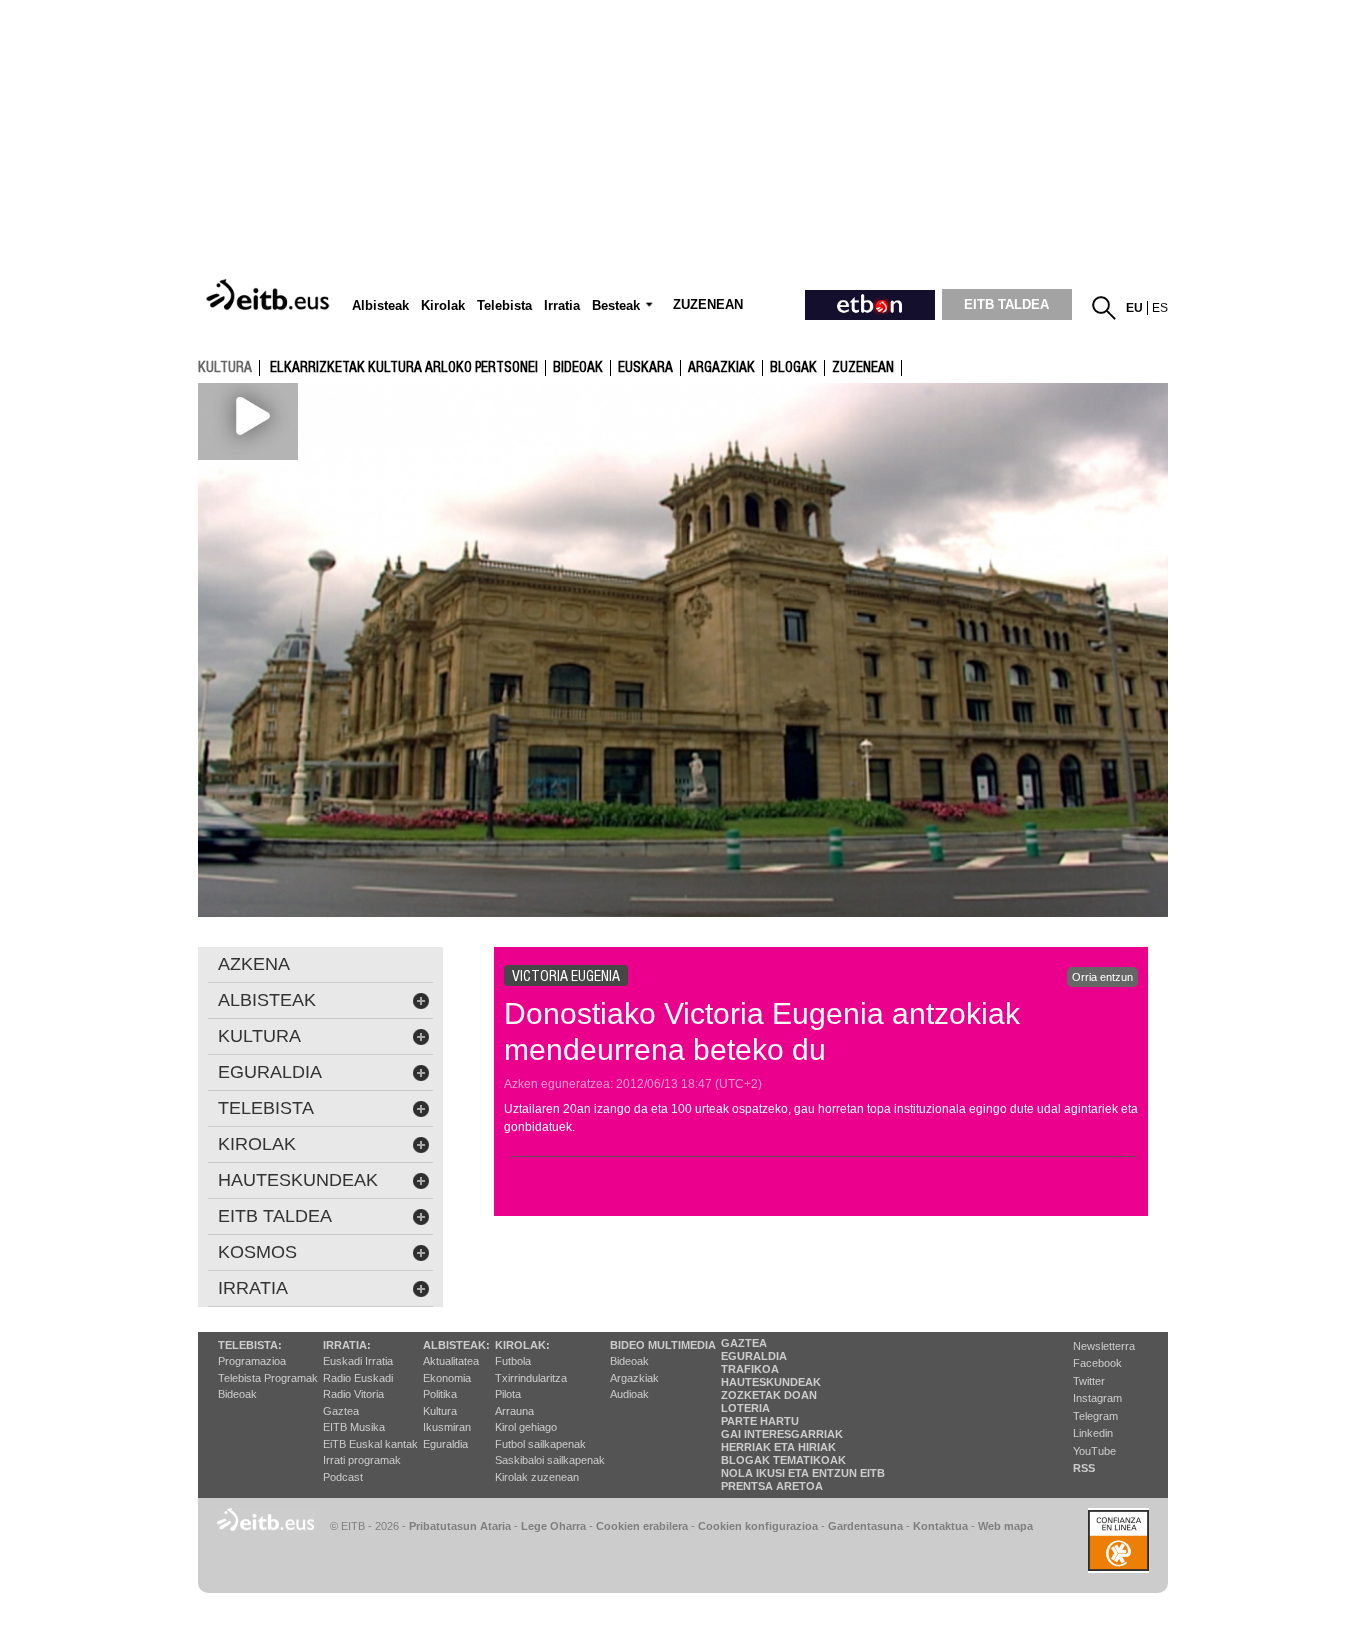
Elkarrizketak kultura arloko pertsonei (404, 368)
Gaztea (341, 1411)
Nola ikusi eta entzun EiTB (803, 1473)
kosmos (257, 1252)
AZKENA (254, 964)
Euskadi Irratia (358, 1361)
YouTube (1094, 1451)
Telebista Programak (268, 1378)
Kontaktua (940, 1526)
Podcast (343, 1477)
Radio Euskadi (358, 1378)
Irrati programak (362, 1460)
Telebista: (250, 1345)
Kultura (440, 1411)
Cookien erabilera (642, 1526)
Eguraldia (445, 1444)
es (1160, 308)
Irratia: (347, 1345)
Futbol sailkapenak (540, 1444)
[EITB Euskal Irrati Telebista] (270, 296)
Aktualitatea (451, 1361)
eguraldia (270, 1072)
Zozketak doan (769, 1395)
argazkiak (721, 368)
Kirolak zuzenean (537, 1477)
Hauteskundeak (771, 1382)
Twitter (1089, 1381)
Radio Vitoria (353, 1394)
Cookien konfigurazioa (758, 1526)
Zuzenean (863, 368)
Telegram (1095, 1416)
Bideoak (578, 368)
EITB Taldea (275, 1216)
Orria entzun (1102, 977)
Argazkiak (634, 1378)
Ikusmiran (447, 1427)
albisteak (267, 1000)
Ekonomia (447, 1378)
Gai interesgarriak (782, 1434)
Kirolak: (522, 1345)
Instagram (1097, 1398)
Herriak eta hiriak (778, 1447)
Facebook (1097, 1363)
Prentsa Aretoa (772, 1486)
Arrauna (514, 1411)
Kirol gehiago (526, 1427)
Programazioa (252, 1361)
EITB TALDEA (1006, 304)
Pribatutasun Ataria (460, 1526)
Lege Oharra (553, 1526)
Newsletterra (1104, 1346)
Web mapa (1005, 1526)
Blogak (793, 368)
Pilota (508, 1394)
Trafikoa (750, 1369)
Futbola (513, 1361)
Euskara (645, 368)
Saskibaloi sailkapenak (550, 1460)
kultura (225, 367)
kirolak (257, 1144)
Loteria (745, 1408)
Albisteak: (456, 1345)
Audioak (629, 1394)
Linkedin (1093, 1433)
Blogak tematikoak (783, 1460)
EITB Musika (354, 1427)
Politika (440, 1394)
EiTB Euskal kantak (370, 1444)
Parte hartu (760, 1421)
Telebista (266, 1108)
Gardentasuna (865, 1526)
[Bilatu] (1104, 308)
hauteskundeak (298, 1180)
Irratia (253, 1288)
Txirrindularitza (531, 1378)
